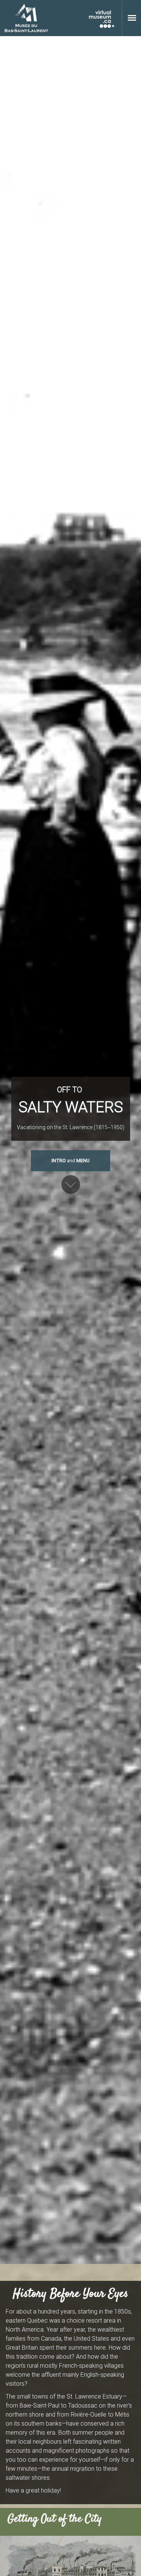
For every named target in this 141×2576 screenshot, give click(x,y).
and (70, 1161)
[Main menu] (132, 18)
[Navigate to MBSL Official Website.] (26, 18)
